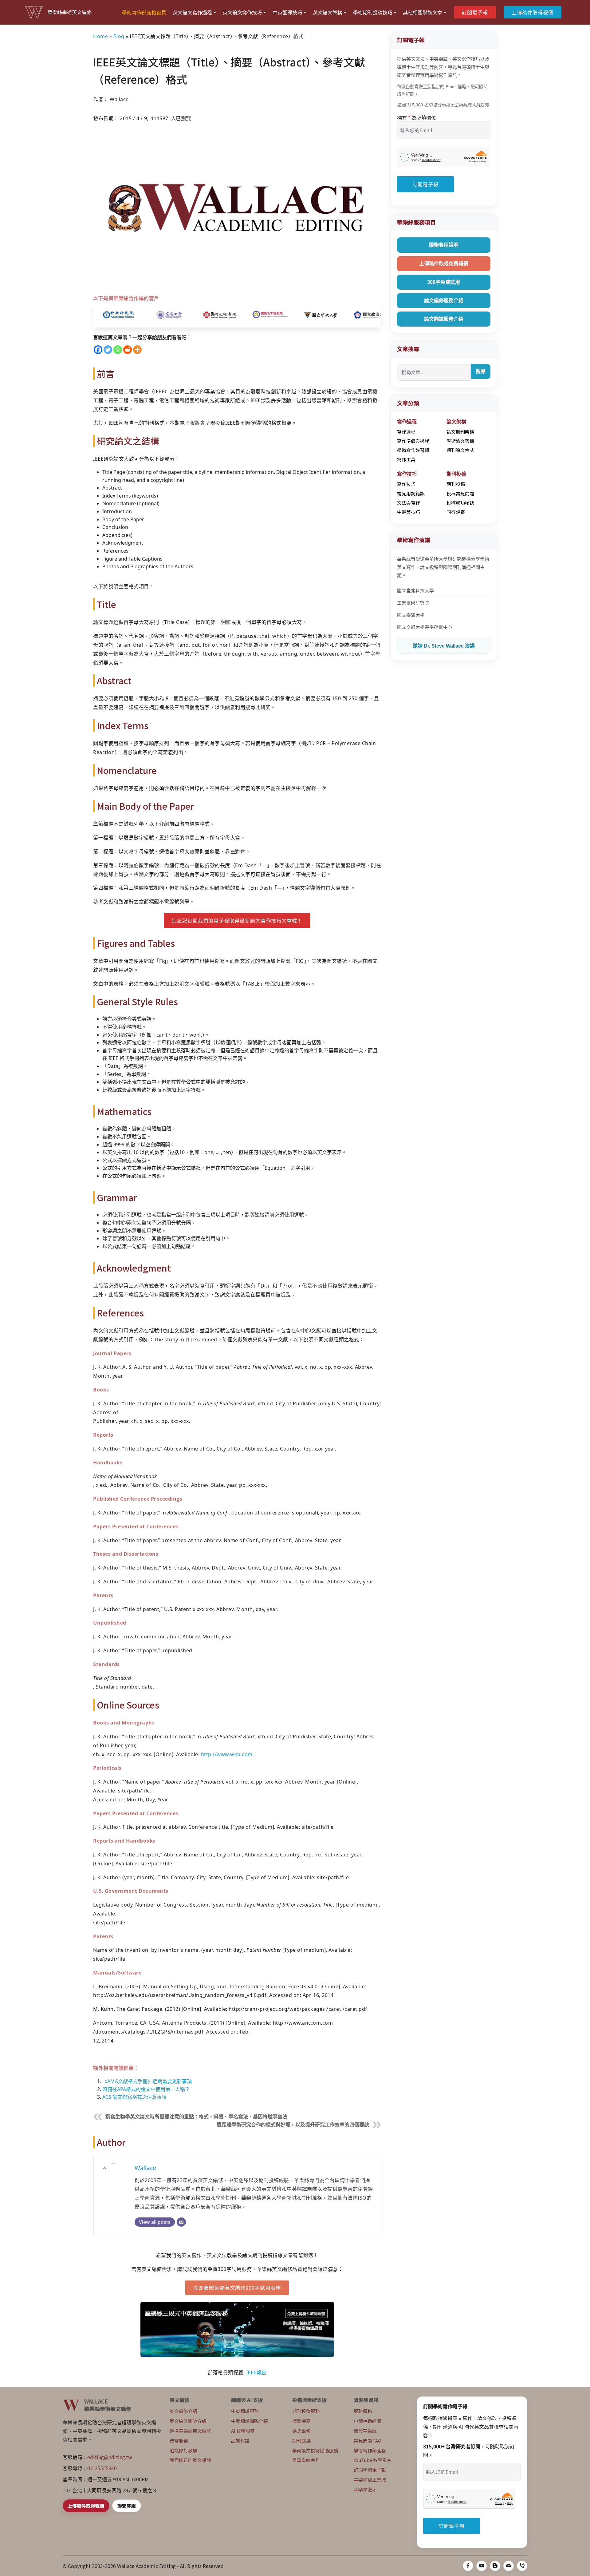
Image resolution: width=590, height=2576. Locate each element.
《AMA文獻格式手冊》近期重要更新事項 (147, 2081)
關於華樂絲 (365, 2431)
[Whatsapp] (118, 350)
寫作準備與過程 (413, 441)
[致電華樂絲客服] (522, 2566)
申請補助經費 (368, 2421)
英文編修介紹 (183, 2411)
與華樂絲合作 (306, 2460)
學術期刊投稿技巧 (373, 12)
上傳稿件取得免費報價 (444, 264)
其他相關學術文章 (423, 12)
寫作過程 (406, 432)
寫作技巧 (406, 484)
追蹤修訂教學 (183, 2450)
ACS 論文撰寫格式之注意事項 (134, 2097)
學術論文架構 (460, 441)
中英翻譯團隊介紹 (250, 2421)
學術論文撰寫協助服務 (315, 2450)
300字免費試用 (444, 282)
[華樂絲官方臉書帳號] (468, 2566)
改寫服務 (179, 2441)
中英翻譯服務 (245, 2411)
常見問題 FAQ (368, 2441)
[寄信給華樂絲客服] (509, 2566)
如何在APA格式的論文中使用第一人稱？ (146, 2089)
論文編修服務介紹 (444, 301)
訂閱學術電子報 (370, 2470)
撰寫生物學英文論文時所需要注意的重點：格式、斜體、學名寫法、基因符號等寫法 (196, 2117)
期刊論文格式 (460, 450)
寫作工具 (406, 459)
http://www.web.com (227, 1754)
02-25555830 (102, 2468)
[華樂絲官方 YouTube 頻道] (482, 2566)
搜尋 (481, 371)
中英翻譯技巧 (287, 12)
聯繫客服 (127, 2506)
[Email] (181, 2222)
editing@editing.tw (110, 2457)
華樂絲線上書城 (370, 2480)
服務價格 (363, 2411)
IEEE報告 (256, 2372)
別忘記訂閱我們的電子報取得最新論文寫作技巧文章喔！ (237, 920)
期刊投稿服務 (306, 2411)
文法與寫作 (409, 503)
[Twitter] (108, 350)
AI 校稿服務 (243, 2431)
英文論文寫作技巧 (242, 12)
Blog (119, 36)
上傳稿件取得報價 (533, 12)
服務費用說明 (444, 245)
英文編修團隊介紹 (188, 2421)
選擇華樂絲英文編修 (190, 2431)
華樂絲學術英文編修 (69, 12)
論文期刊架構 (460, 432)
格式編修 (301, 2431)
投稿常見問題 (460, 493)
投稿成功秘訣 (460, 503)
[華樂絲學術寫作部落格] (495, 2566)
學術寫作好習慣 (413, 450)
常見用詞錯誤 (411, 493)
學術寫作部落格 (370, 2450)
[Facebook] (98, 350)
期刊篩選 (301, 2441)
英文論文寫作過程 (192, 12)
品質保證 (240, 2441)
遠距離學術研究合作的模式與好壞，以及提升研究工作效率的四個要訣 (293, 2125)
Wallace (145, 2168)
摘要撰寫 (301, 2421)
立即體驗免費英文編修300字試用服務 (237, 2288)
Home (100, 36)
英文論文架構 (328, 12)
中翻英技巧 (409, 512)
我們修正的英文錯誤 (190, 2460)
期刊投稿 (456, 484)
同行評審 (456, 512)
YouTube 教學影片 (373, 2460)
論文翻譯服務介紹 (444, 319)
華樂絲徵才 (365, 2489)
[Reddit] (128, 350)
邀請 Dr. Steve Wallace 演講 (444, 646)
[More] (137, 350)
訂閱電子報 (475, 12)
